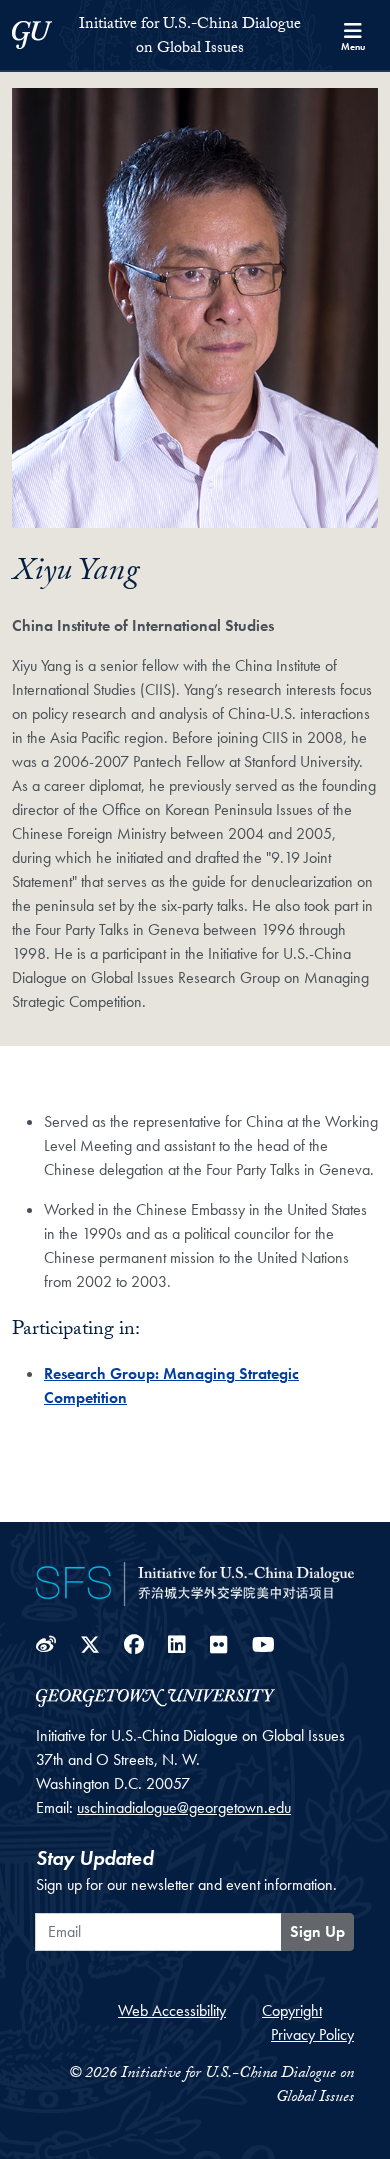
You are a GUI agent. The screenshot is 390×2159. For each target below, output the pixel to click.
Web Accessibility (172, 2010)
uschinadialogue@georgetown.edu (184, 1807)
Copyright (292, 2010)
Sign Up (317, 1931)
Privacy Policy (312, 2034)
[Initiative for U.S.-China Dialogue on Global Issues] (195, 1582)
